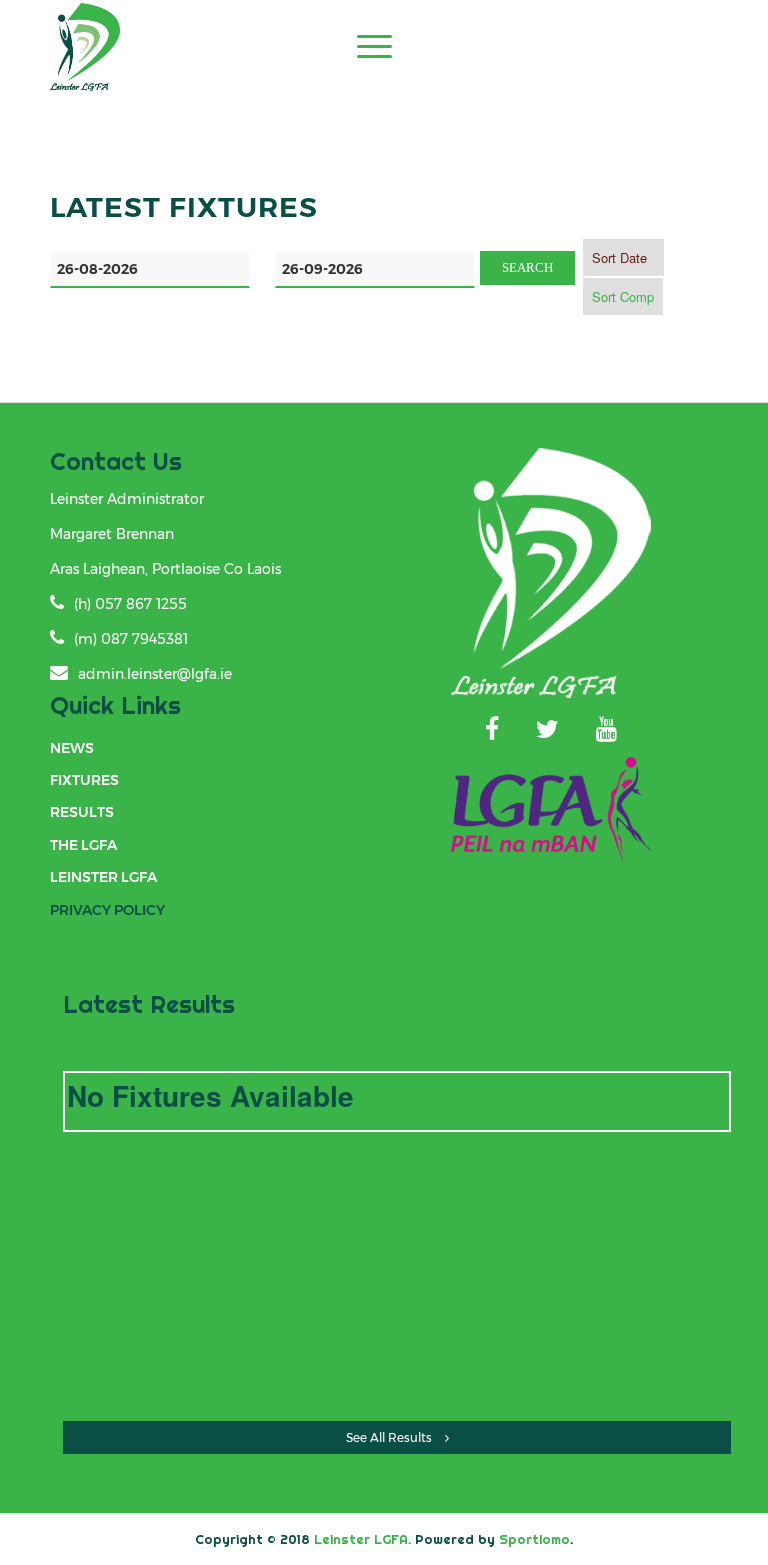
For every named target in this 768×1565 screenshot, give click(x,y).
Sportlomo (534, 1539)
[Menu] (364, 46)
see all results (389, 1437)
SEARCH (527, 267)
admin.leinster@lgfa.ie (155, 674)
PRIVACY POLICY (107, 910)
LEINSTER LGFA (103, 877)
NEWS (72, 748)
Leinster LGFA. (362, 1539)
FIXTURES (84, 780)
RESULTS (82, 812)
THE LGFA (83, 845)
